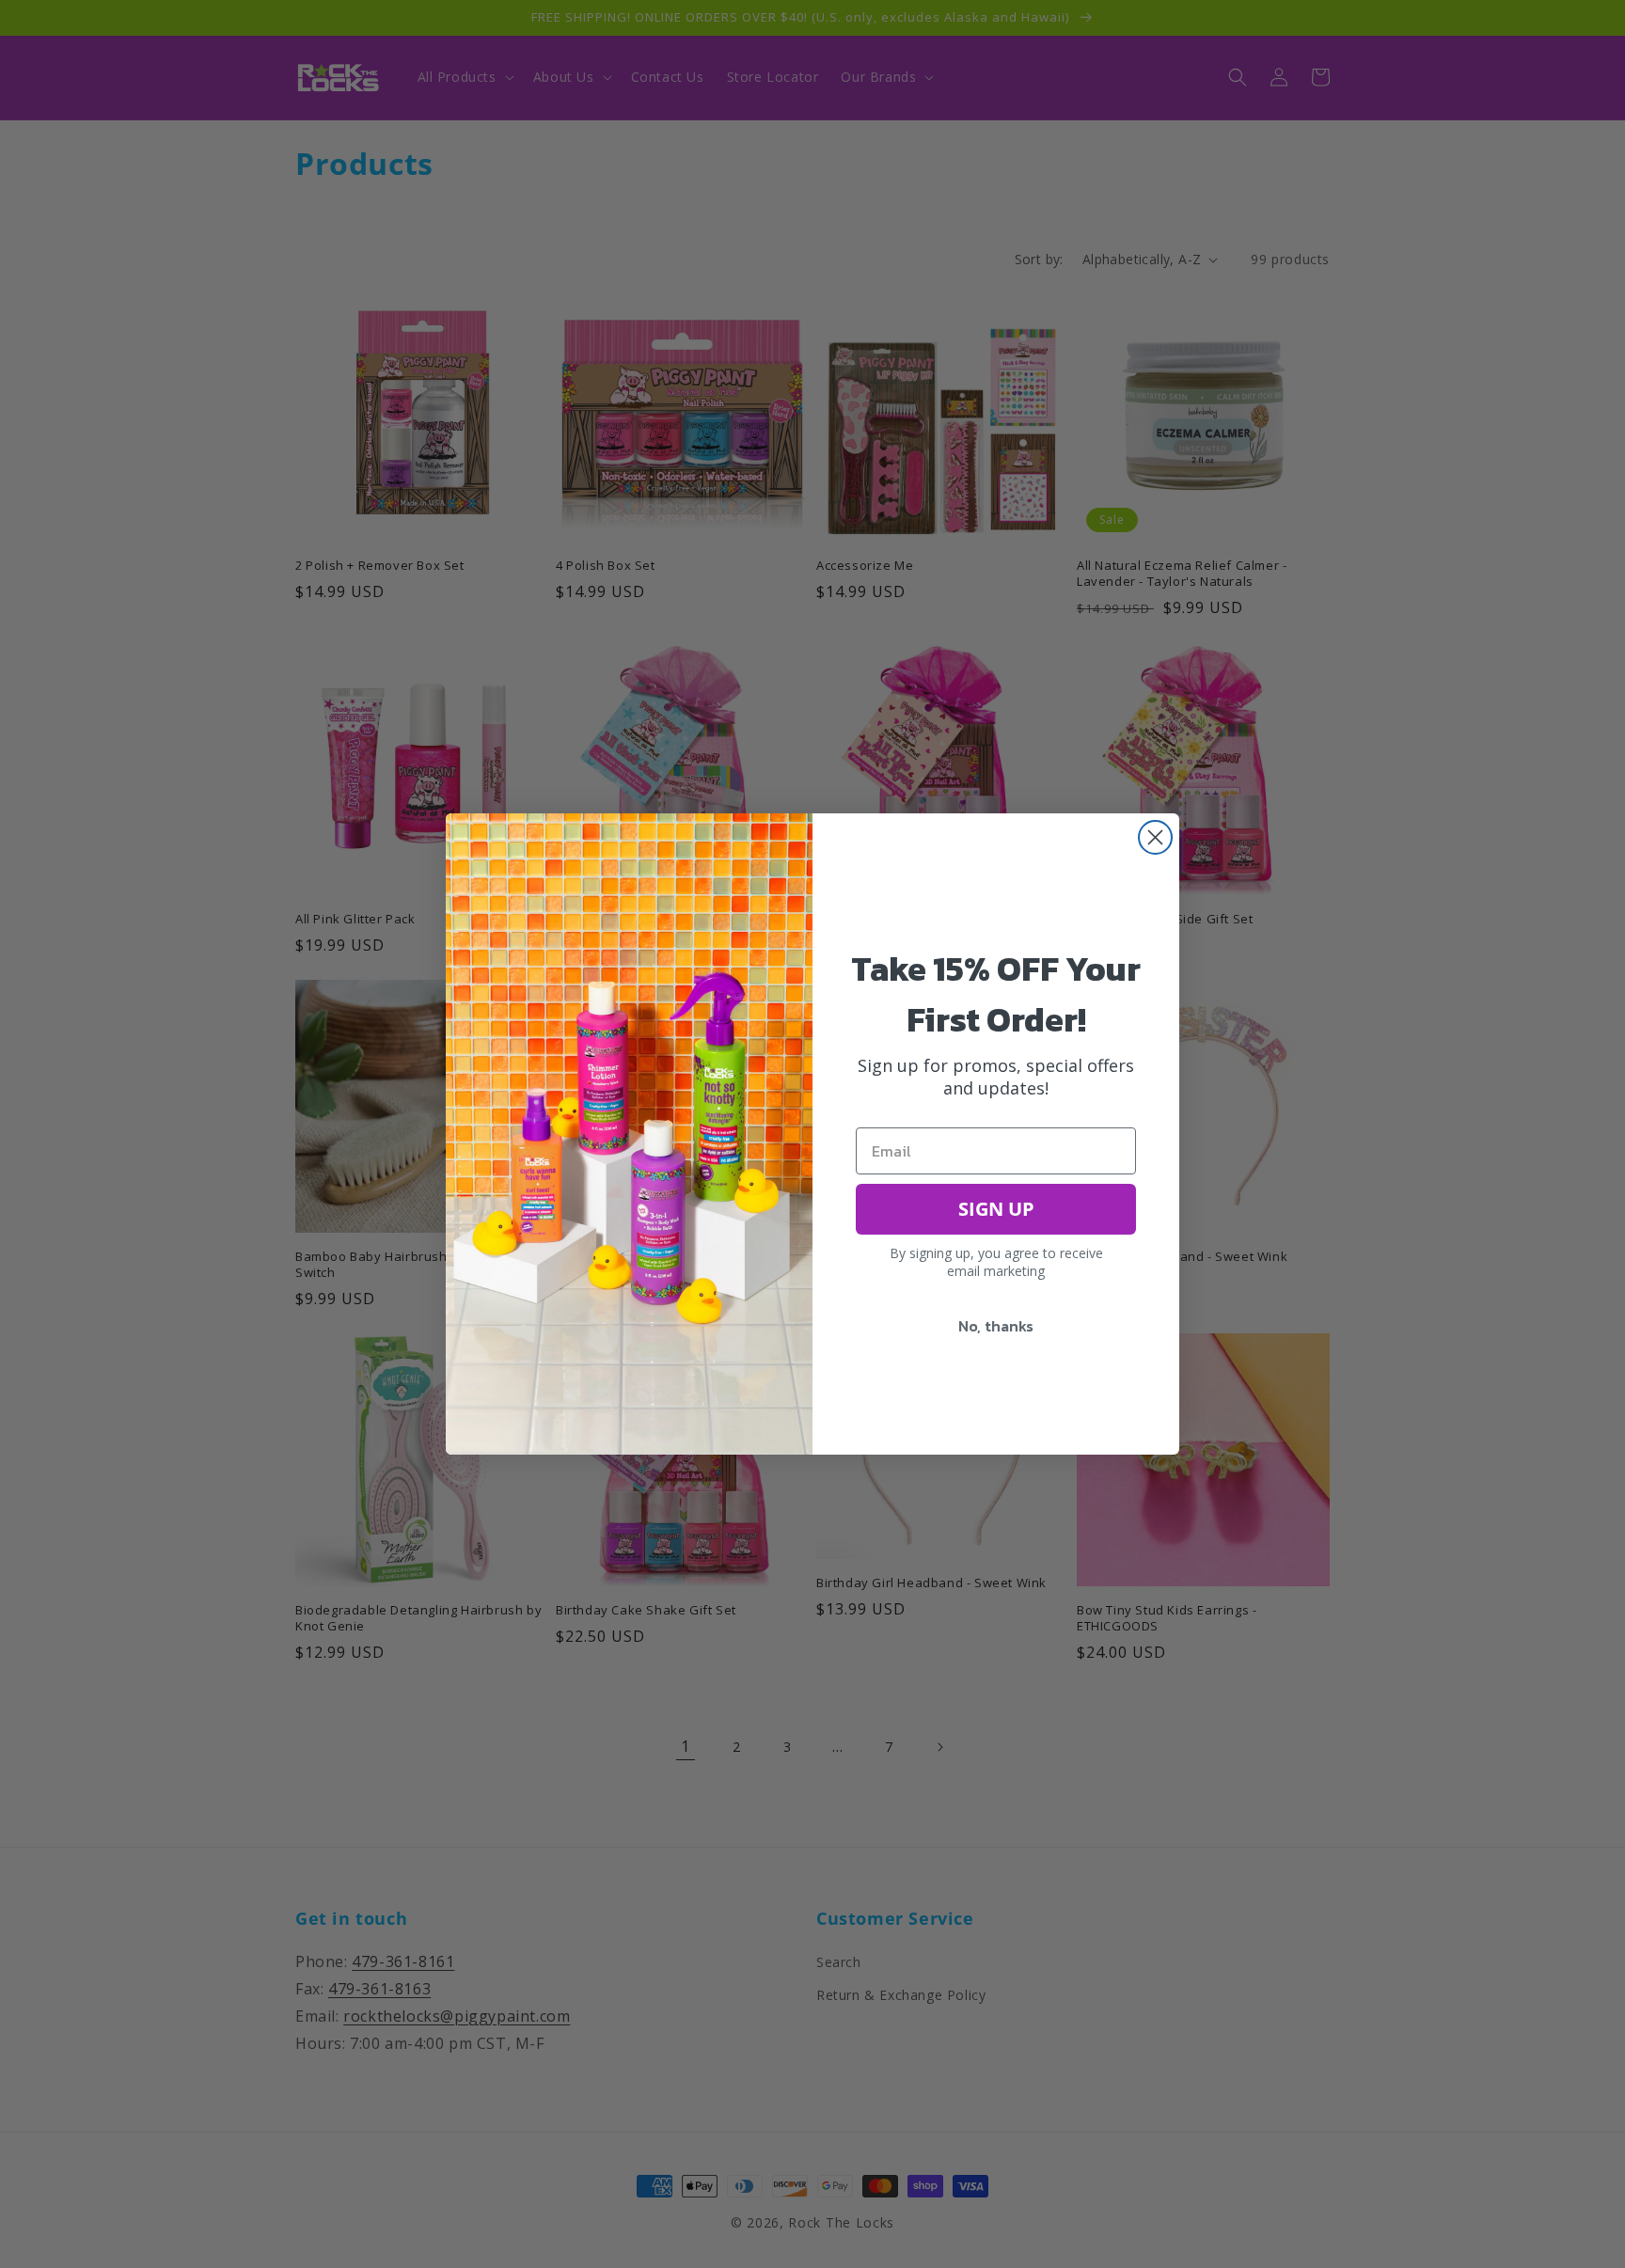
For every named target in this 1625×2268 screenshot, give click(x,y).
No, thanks (996, 1326)
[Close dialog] (1155, 837)
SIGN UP (996, 1209)
